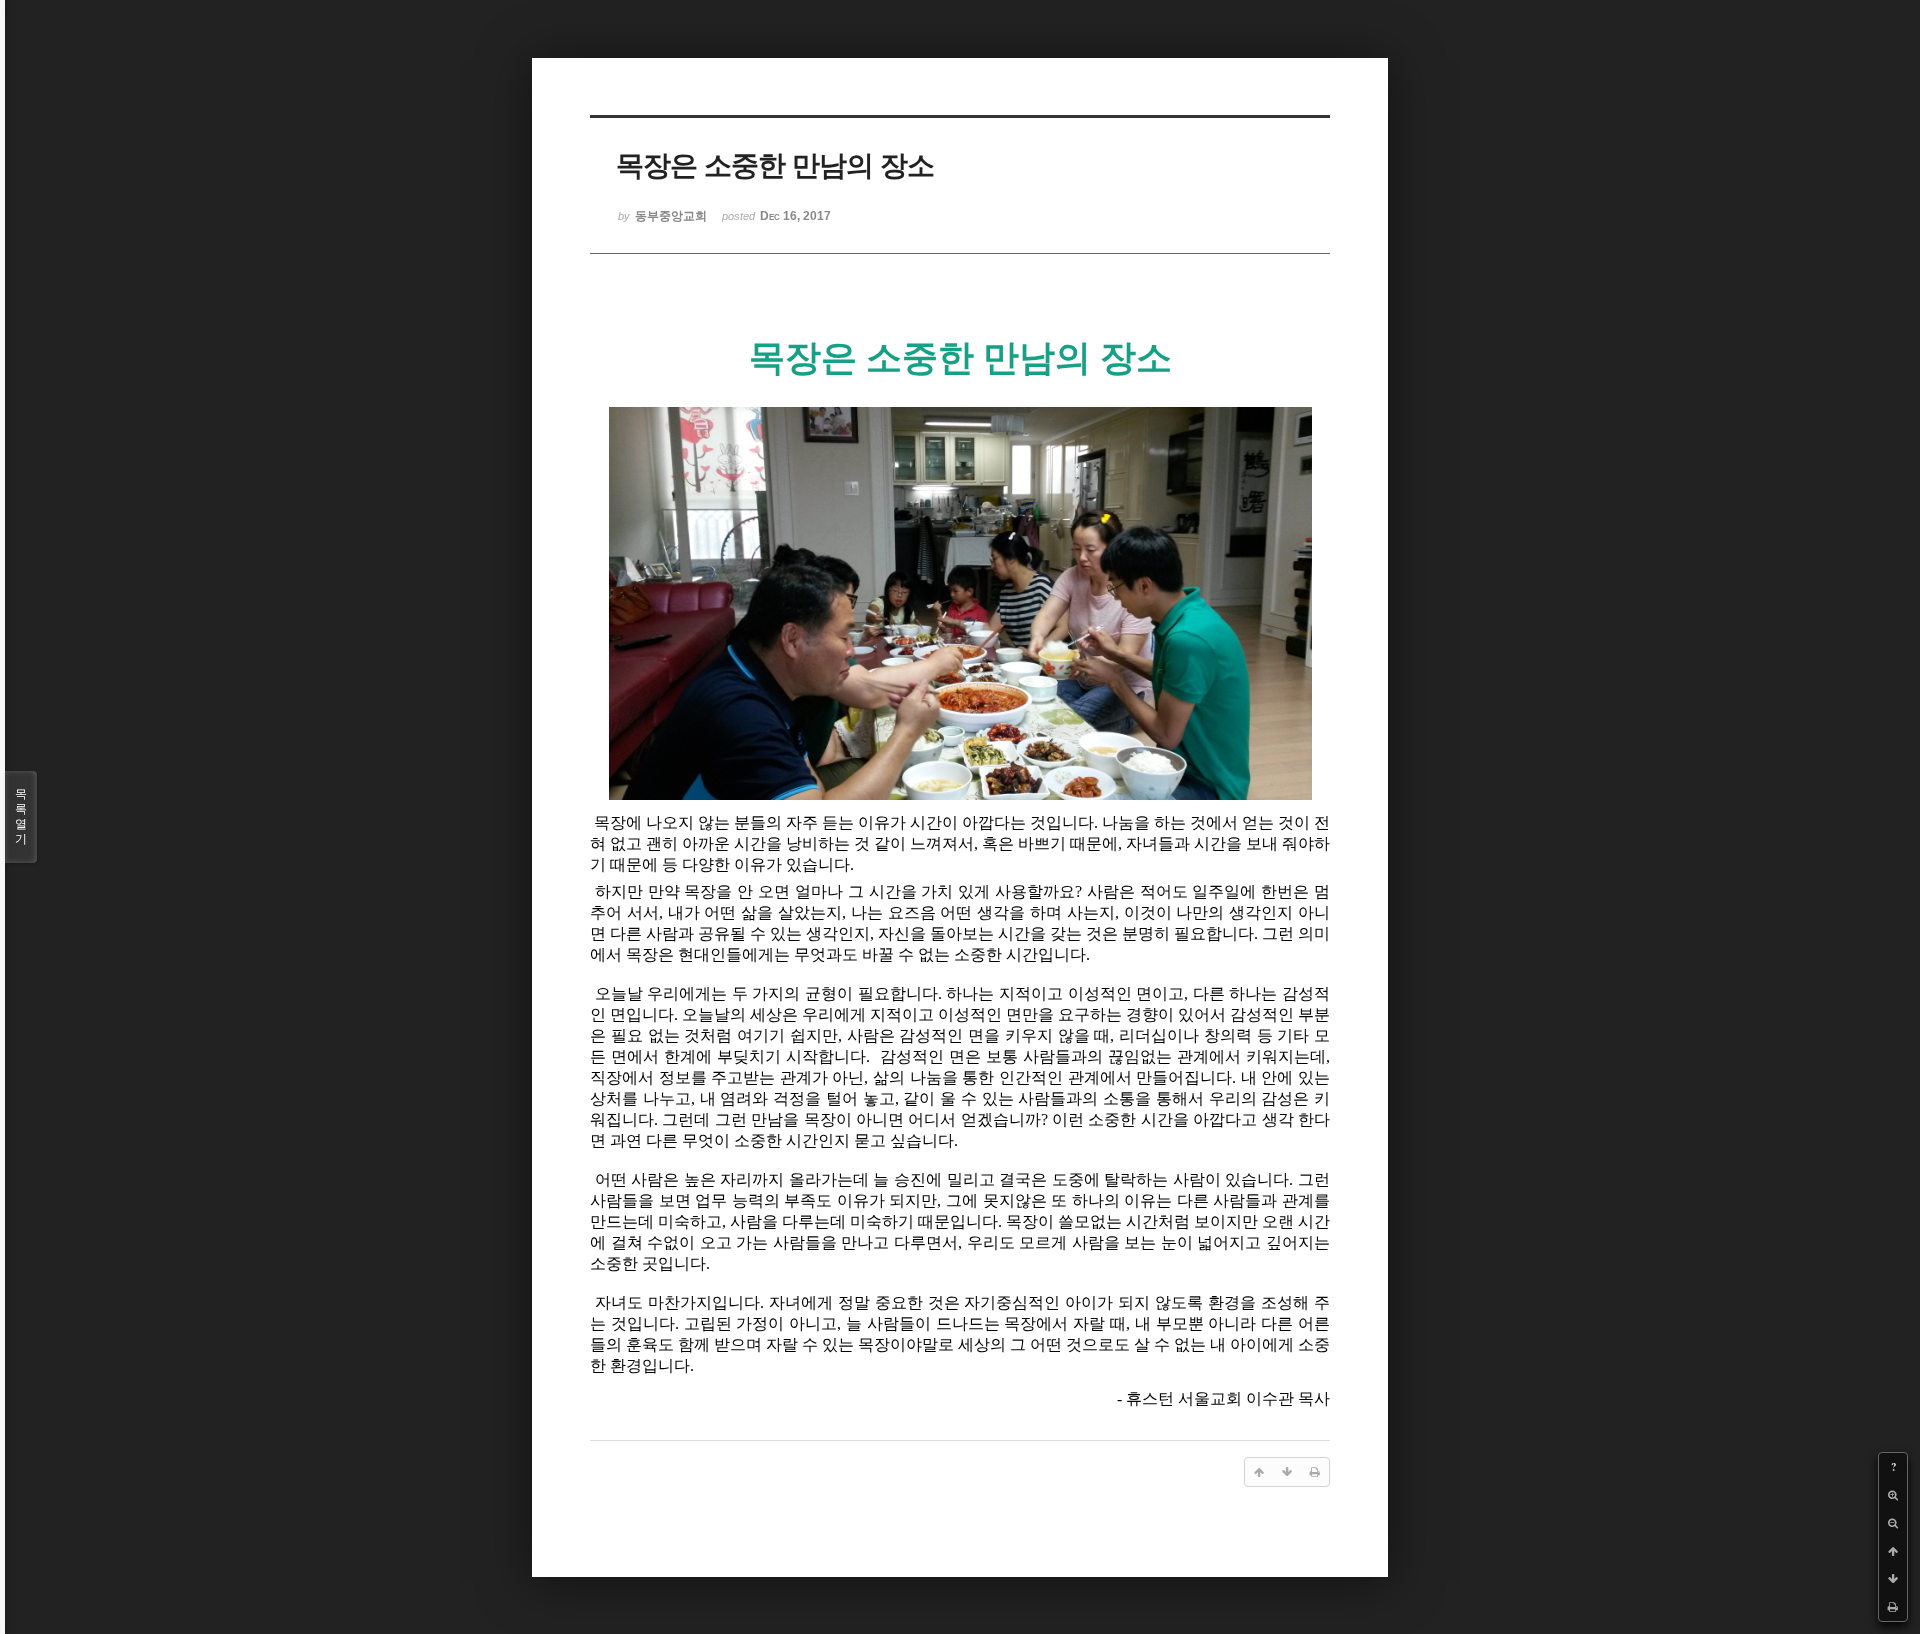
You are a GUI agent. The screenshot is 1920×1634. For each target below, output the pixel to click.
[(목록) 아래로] (1893, 1579)
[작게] (1893, 1523)
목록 (21, 816)
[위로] (1893, 1551)
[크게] (1893, 1495)
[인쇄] (1893, 1607)
